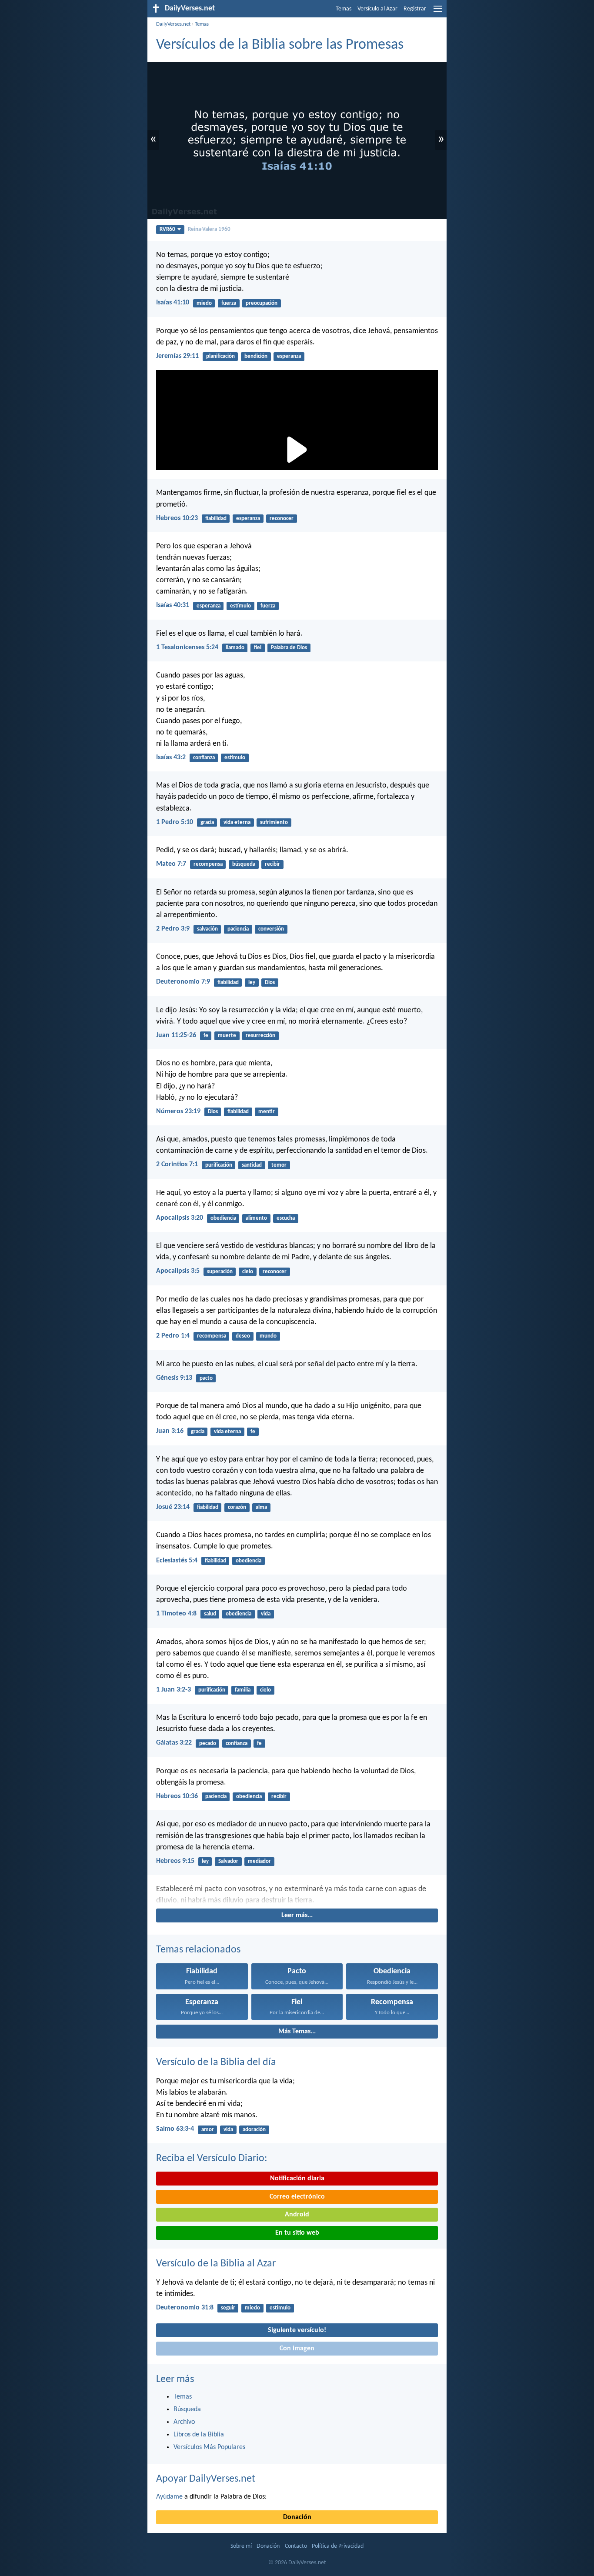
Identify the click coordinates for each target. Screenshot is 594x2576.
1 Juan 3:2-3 (174, 1690)
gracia (207, 823)
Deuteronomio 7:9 (183, 982)
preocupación (262, 303)
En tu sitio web (297, 2233)
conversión (271, 929)
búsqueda (244, 864)
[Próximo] (297, 1895)
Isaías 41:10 (173, 303)
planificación (220, 356)
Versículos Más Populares (209, 2447)
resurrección (260, 1036)
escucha (286, 1218)
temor (279, 1165)
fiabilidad (216, 519)
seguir (228, 2308)
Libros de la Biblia (199, 2435)
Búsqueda (187, 2409)
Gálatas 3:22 (174, 1743)
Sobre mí (241, 2546)
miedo (204, 303)
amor (208, 2130)
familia (243, 1690)
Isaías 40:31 (173, 605)
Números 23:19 (178, 1111)
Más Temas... (297, 2032)
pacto (206, 1378)
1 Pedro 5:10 (175, 822)
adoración (254, 2130)
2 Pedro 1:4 (173, 1336)
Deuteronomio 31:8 (185, 2308)
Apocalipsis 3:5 (178, 1271)
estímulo (240, 606)
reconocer (282, 519)
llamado (235, 648)
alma (261, 1507)
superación (220, 1272)
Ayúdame (169, 2497)
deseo (243, 1336)
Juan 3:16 (170, 1431)
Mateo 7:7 (171, 864)
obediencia (223, 1218)
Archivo (184, 2422)
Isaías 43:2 (171, 757)
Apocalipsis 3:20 (180, 1218)
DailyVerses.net (173, 24)
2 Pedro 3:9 (173, 929)
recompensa (208, 864)
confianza (204, 758)
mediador (259, 1861)
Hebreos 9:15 (175, 1861)
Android (297, 2215)
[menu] (438, 12)
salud (210, 1614)
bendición (256, 356)
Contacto (296, 2546)
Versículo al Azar (377, 9)
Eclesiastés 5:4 (177, 1561)
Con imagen (297, 2349)
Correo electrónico (297, 2197)
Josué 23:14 (173, 1507)
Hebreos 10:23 (177, 518)
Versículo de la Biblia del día (216, 2062)
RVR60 (167, 229)
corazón (237, 1507)
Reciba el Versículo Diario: (212, 2159)
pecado (208, 1743)
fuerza (229, 303)
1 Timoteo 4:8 (176, 1614)
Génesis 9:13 (174, 1378)
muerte (227, 1036)
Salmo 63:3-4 (175, 2129)
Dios (270, 983)
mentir (267, 1112)
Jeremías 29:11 (177, 356)
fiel (258, 648)
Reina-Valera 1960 (209, 229)
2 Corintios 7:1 (177, 1165)
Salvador (228, 1861)
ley (252, 983)
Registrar (415, 9)
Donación (297, 2517)
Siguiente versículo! (297, 2330)
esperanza (289, 356)
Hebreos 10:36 (177, 1796)
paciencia (238, 929)
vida (266, 1614)
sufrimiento (274, 823)
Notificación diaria (297, 2179)
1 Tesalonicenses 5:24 (187, 647)
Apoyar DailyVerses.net (206, 2479)
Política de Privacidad (338, 2546)
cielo (248, 1272)
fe (206, 1036)
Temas (344, 9)
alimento (256, 1218)
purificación (219, 1165)
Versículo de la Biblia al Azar (216, 2264)
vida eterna (237, 823)
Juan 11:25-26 (176, 1035)
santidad (252, 1165)
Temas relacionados (198, 1950)
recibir (272, 864)
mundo (268, 1336)
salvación (207, 929)
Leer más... (297, 1915)
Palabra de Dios (289, 648)
